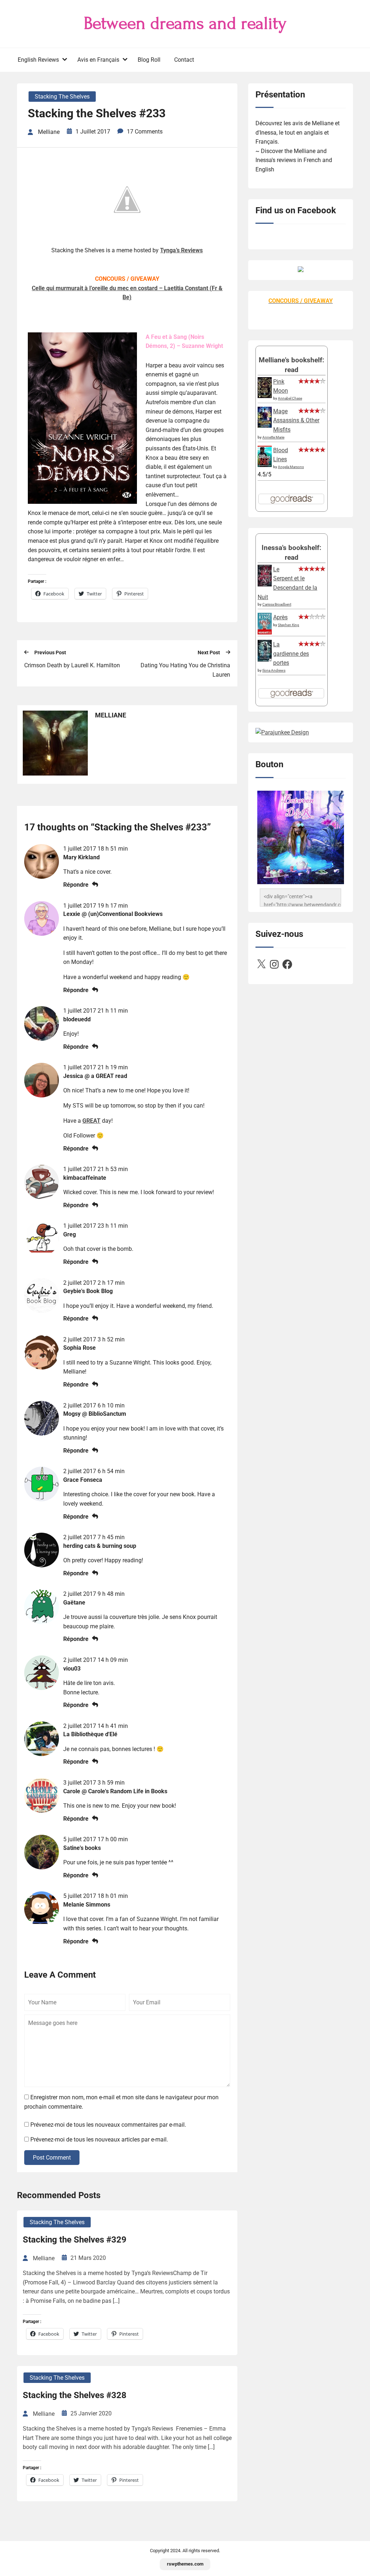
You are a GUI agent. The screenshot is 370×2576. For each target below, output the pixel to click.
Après (280, 617)
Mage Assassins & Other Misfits (296, 420)
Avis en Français (98, 60)
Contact (184, 60)
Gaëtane (74, 1603)
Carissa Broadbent (277, 604)
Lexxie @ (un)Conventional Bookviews (113, 914)
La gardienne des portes (291, 654)
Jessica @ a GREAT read (95, 1076)
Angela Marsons (291, 467)
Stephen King (289, 625)
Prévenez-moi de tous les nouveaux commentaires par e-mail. (108, 2125)
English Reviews (38, 60)
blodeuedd (77, 1019)
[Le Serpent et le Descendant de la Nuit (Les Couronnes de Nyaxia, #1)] (265, 584)
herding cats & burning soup (100, 1546)
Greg (70, 1234)
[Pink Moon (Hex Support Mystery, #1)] (265, 396)
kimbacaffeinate (85, 1178)
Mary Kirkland (81, 857)
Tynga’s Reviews (181, 250)
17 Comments (145, 132)
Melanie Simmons (87, 1905)
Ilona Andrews (274, 670)
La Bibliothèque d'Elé (90, 1734)
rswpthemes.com (185, 2564)
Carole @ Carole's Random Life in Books (115, 1791)
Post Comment (52, 2158)
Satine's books (82, 1848)
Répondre (76, 885)
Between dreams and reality (185, 23)
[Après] (265, 634)
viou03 (72, 1669)
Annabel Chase (290, 398)
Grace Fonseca (83, 1480)
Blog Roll (149, 60)
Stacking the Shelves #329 (75, 2240)
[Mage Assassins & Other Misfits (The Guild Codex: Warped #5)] (265, 426)
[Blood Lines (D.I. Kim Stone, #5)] (265, 465)
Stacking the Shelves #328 (75, 2395)
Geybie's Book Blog (88, 1291)
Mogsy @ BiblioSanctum (95, 1414)
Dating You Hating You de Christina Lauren (185, 670)
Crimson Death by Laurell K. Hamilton (72, 665)
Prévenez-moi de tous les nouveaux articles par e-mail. (99, 2140)
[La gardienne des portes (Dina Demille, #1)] (265, 660)
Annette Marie (273, 437)
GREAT (91, 1121)
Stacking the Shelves (62, 97)
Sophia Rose (79, 1348)
